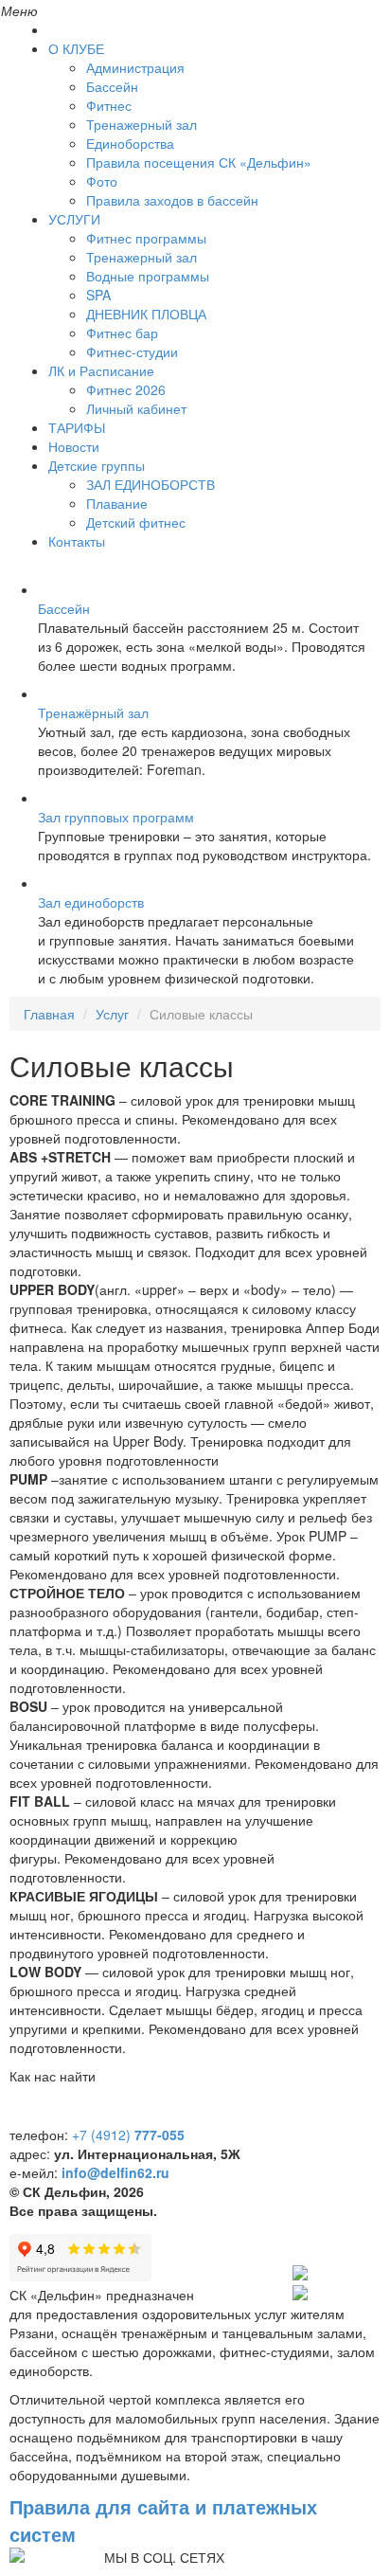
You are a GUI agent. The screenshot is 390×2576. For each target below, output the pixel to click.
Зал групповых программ (116, 817)
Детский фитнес (136, 522)
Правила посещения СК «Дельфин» (199, 162)
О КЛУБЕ (76, 48)
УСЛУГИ (74, 219)
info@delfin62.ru (115, 2172)
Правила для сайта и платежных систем (163, 2520)
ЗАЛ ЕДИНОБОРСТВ (151, 484)
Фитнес (109, 105)
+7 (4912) (128, 2135)
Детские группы (97, 465)
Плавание (117, 503)
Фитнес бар (122, 333)
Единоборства (130, 143)
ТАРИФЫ (77, 427)
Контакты (77, 541)
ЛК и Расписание (101, 370)
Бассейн (112, 86)
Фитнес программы (146, 238)
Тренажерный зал (142, 124)
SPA (98, 295)
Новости (74, 446)
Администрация (135, 67)
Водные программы (148, 276)
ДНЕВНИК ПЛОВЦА (146, 314)
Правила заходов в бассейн (172, 200)
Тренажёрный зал (93, 712)
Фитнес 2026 (126, 389)
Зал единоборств (91, 902)
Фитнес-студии (132, 351)
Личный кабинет (136, 408)
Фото (102, 181)
